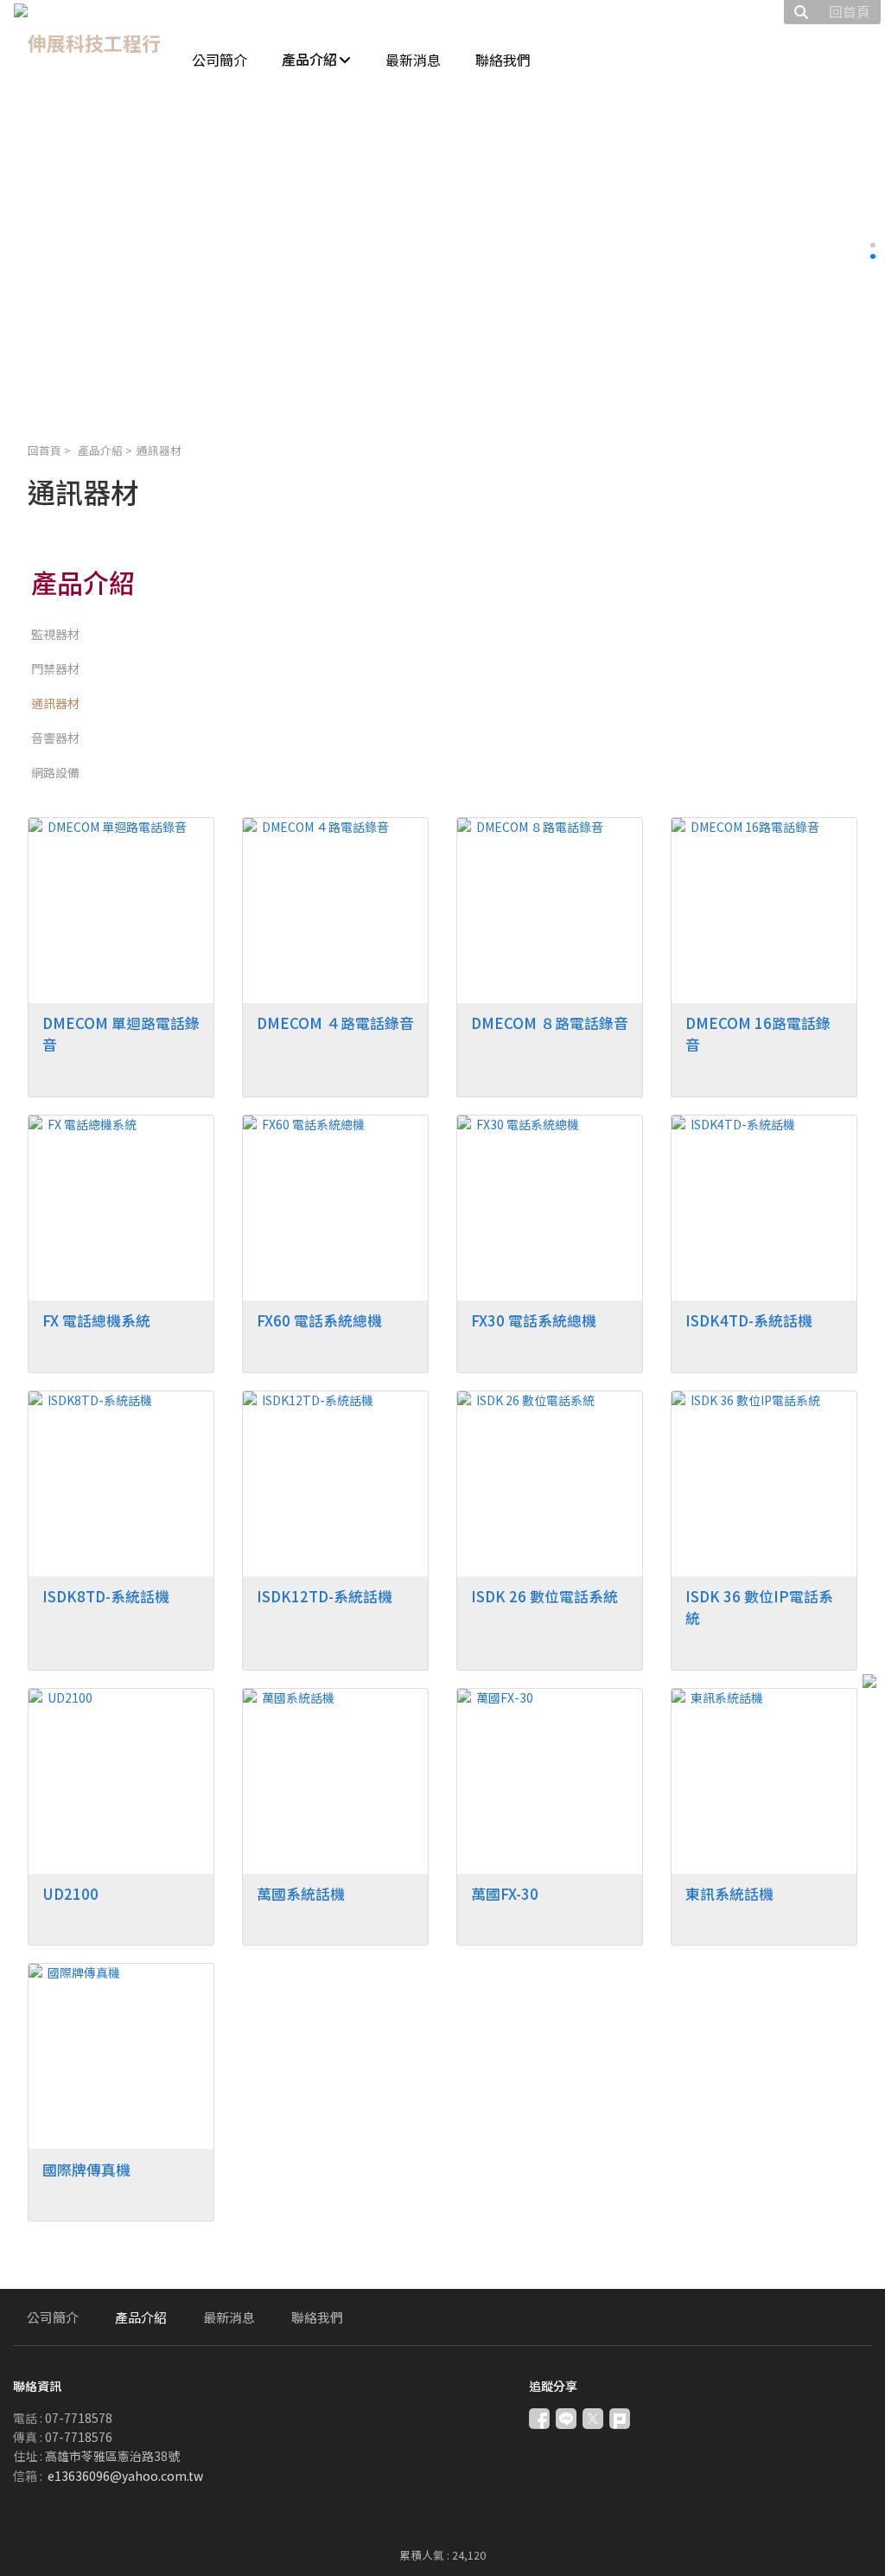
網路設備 (55, 772)
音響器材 (55, 738)
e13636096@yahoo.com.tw (125, 2476)
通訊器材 (55, 703)
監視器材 (55, 634)
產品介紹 (100, 450)
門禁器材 (55, 668)
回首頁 (45, 450)
